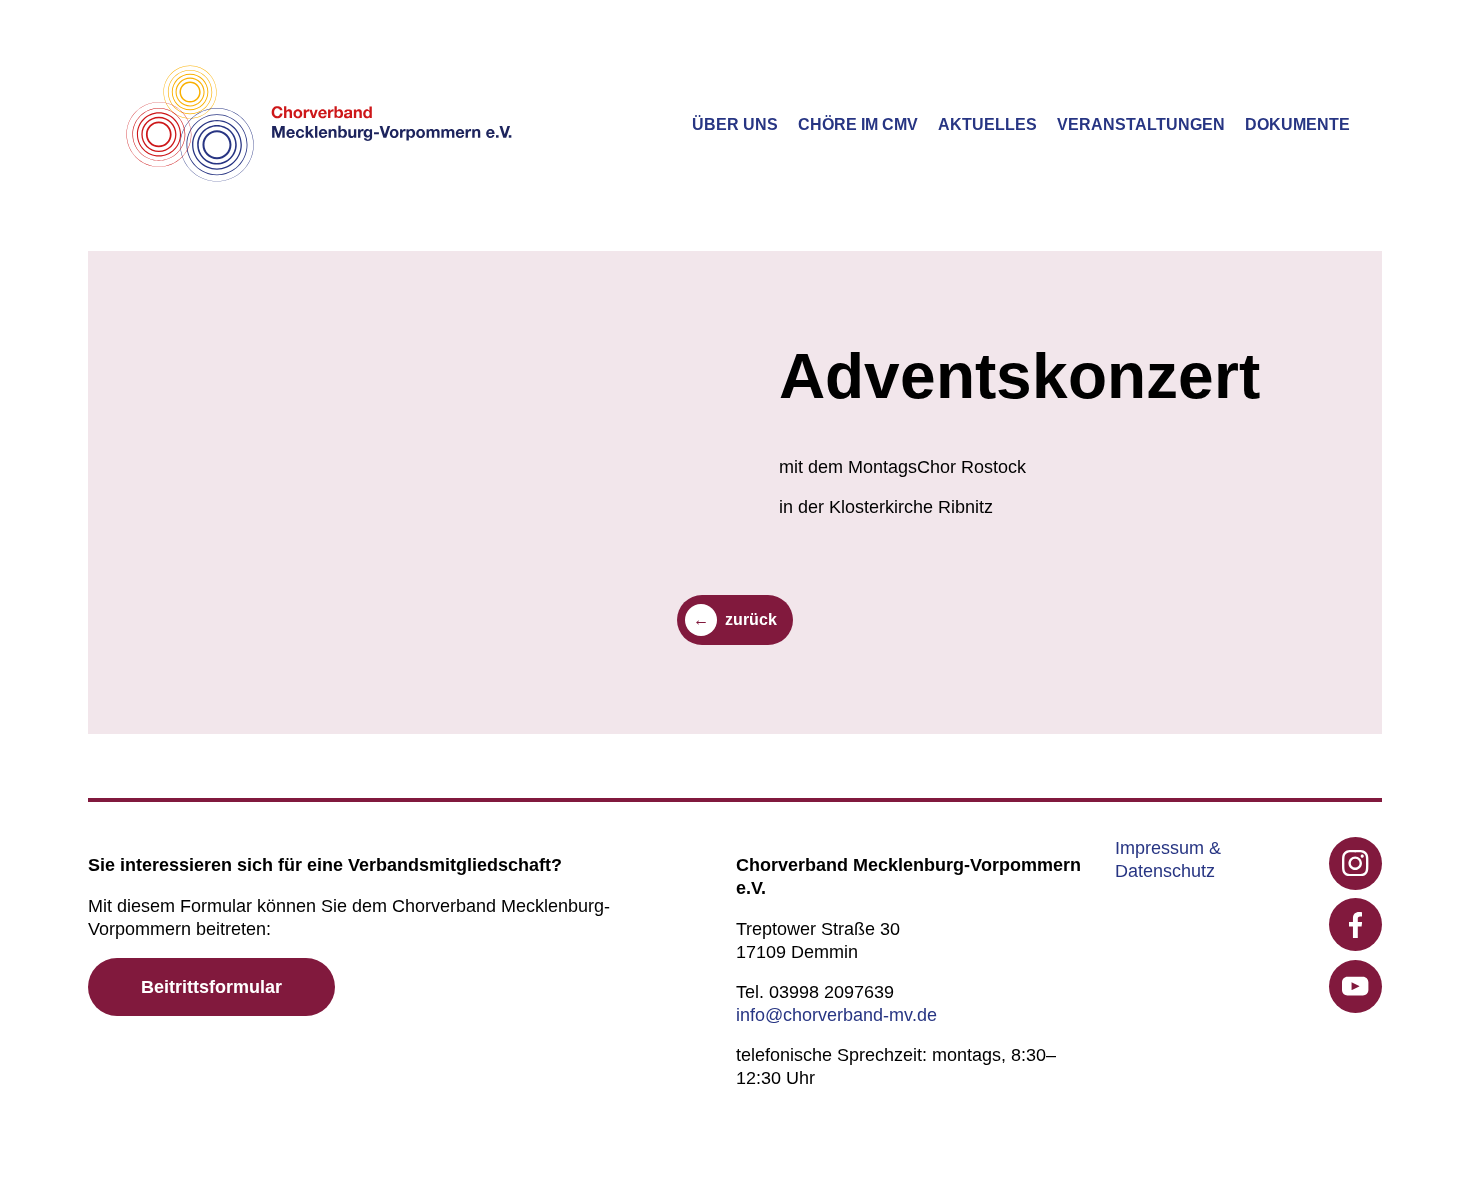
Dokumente (1297, 124)
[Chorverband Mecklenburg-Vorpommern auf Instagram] (1355, 863)
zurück (751, 619)
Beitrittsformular (211, 987)
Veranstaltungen (1141, 124)
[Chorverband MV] (320, 125)
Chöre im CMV (858, 124)
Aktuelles (987, 124)
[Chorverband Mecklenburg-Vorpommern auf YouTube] (1355, 986)
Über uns (735, 124)
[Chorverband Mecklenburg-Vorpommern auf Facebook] (1355, 924)
